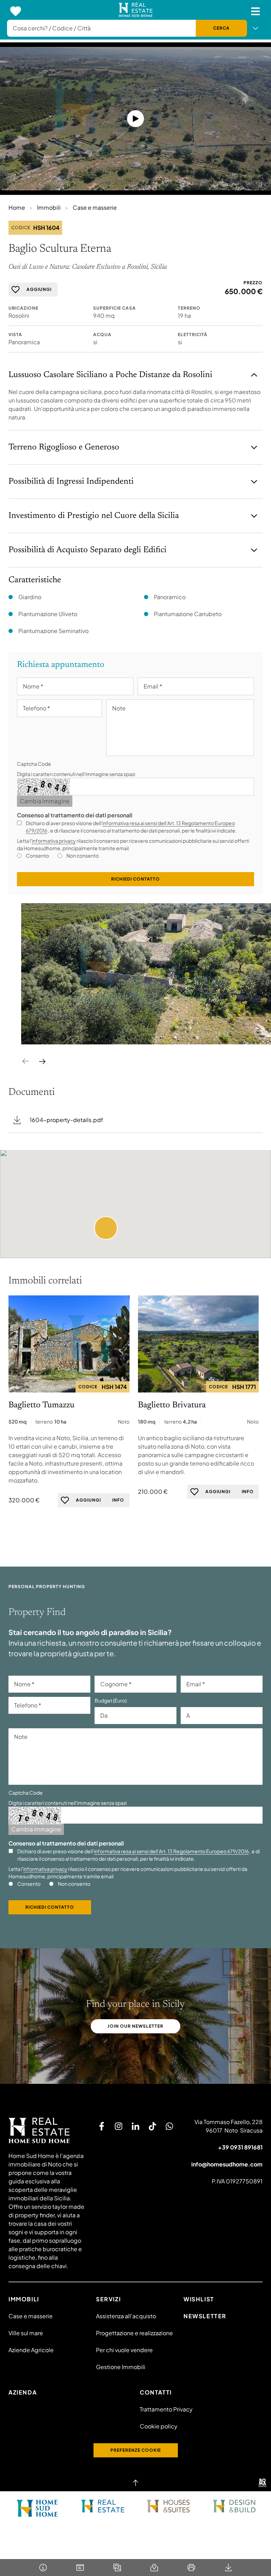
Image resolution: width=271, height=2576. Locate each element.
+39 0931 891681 (240, 2147)
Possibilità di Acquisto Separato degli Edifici (88, 550)
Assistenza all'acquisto (126, 2316)
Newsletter (205, 2316)
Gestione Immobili (121, 2367)
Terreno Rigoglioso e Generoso (64, 447)
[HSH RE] (136, 11)
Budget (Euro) (111, 1700)
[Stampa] (191, 2568)
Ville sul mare (26, 2333)
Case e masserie (95, 207)
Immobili (49, 207)
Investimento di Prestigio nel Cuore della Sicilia (94, 516)
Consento (37, 855)
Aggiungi (39, 289)
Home (17, 207)
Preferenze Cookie (136, 2450)
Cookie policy (159, 2426)
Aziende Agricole (31, 2350)
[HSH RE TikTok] (152, 2126)
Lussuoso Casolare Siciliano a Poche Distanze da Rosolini (110, 375)
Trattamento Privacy (166, 2409)
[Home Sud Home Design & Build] (234, 2506)
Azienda (23, 2392)
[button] (106, 1228)
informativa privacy (54, 841)
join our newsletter (135, 2026)
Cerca (221, 28)
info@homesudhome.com (227, 2164)
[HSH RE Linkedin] (135, 2126)
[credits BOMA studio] (263, 2483)
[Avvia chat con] (169, 2126)
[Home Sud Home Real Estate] (103, 2506)
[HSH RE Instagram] (119, 2126)
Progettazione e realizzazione (134, 2333)
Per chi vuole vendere (124, 2350)
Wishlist (199, 2299)
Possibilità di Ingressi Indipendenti (71, 482)
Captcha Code (34, 764)
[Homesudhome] (47, 2130)
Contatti (156, 2392)
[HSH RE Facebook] (102, 2126)
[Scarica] (228, 2568)
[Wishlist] (16, 11)
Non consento (83, 855)
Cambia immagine (45, 801)
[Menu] (255, 11)
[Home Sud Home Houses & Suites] (168, 2506)
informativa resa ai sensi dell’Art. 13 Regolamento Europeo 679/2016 (171, 1851)
